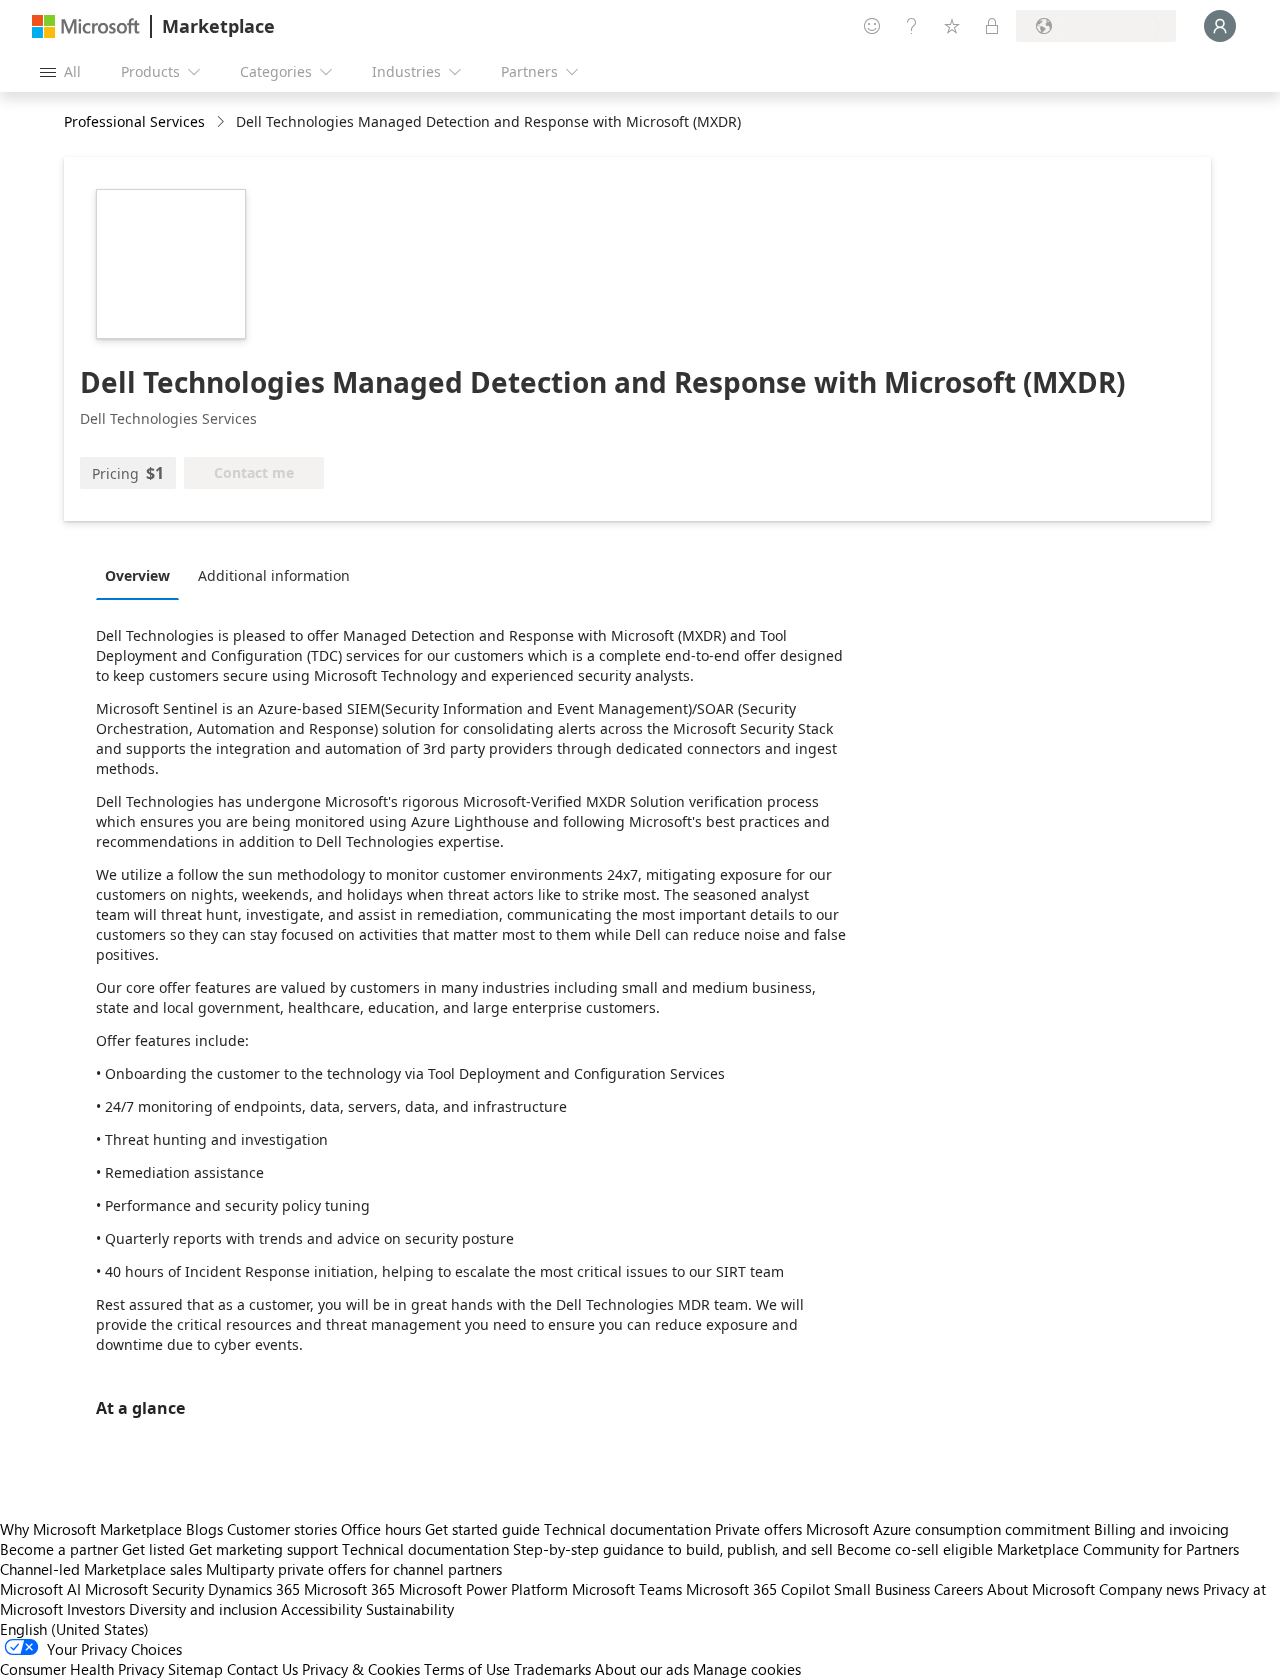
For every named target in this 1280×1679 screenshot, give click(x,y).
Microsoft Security (144, 1589)
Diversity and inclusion (203, 1609)
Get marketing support (263, 1549)
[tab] (142, 575)
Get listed (153, 1549)
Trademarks (552, 1669)
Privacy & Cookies (361, 1669)
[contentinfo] (222, 122)
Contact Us (262, 1669)
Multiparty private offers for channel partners (354, 1569)
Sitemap (195, 1669)
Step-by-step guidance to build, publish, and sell (673, 1549)
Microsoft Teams (627, 1589)
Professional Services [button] (134, 121)
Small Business (882, 1589)
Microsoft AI (40, 1589)
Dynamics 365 (254, 1589)
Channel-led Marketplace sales (101, 1569)
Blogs (204, 1529)
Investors (96, 1609)
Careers (958, 1589)
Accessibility (321, 1609)
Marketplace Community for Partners (1118, 1549)
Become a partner (59, 1549)
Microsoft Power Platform (483, 1589)
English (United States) (74, 1629)
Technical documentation (627, 1529)
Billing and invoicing (1161, 1529)
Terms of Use (467, 1669)
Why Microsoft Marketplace (91, 1529)
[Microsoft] (86, 26)
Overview (137, 575)
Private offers (758, 1529)
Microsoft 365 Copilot (758, 1589)
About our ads (642, 1669)
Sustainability (410, 1609)
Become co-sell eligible (915, 1549)
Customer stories (282, 1529)
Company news (1149, 1589)
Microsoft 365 (349, 1589)
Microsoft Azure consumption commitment (950, 1529)
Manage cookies (747, 1669)
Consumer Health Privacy (82, 1669)
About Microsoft (1041, 1589)
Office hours (381, 1529)
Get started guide (482, 1529)
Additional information (274, 575)
